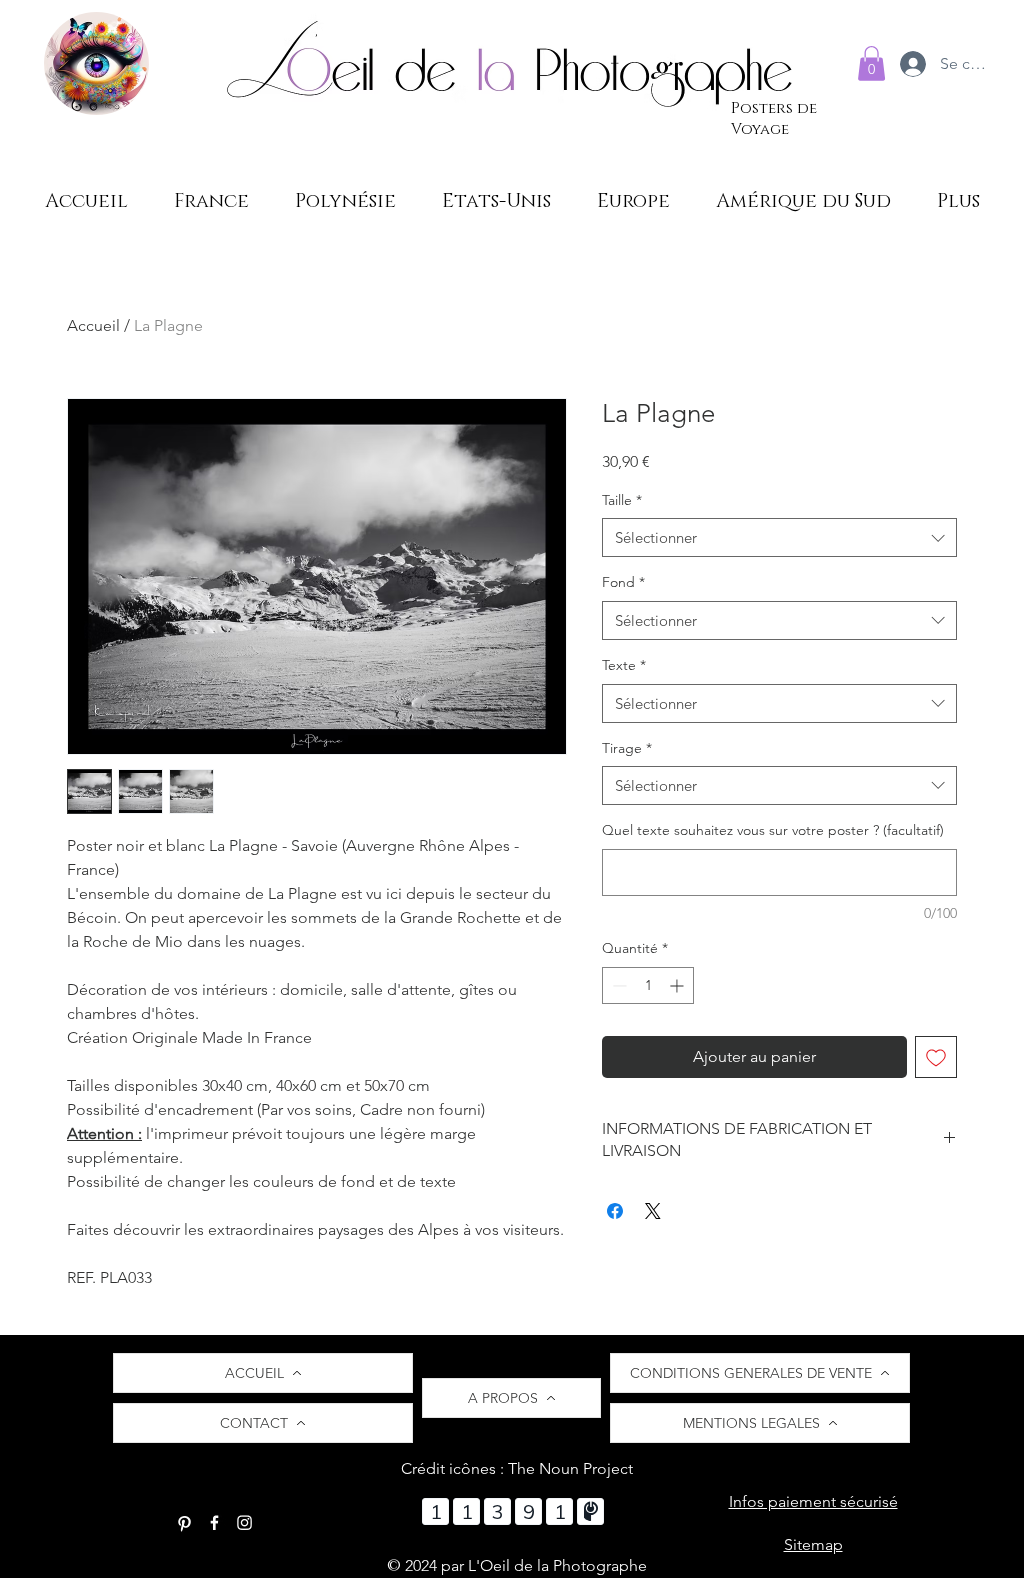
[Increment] (678, 985)
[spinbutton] (648, 985)
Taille (622, 500)
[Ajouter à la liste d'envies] (936, 1057)
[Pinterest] (184, 1522)
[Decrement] (617, 985)
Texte (624, 665)
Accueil (93, 325)
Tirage (627, 748)
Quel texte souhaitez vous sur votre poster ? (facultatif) (773, 830)
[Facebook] (214, 1522)
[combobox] (779, 537)
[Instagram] (244, 1522)
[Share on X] (653, 1211)
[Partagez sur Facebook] (615, 1211)
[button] (871, 63)
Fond (623, 582)
